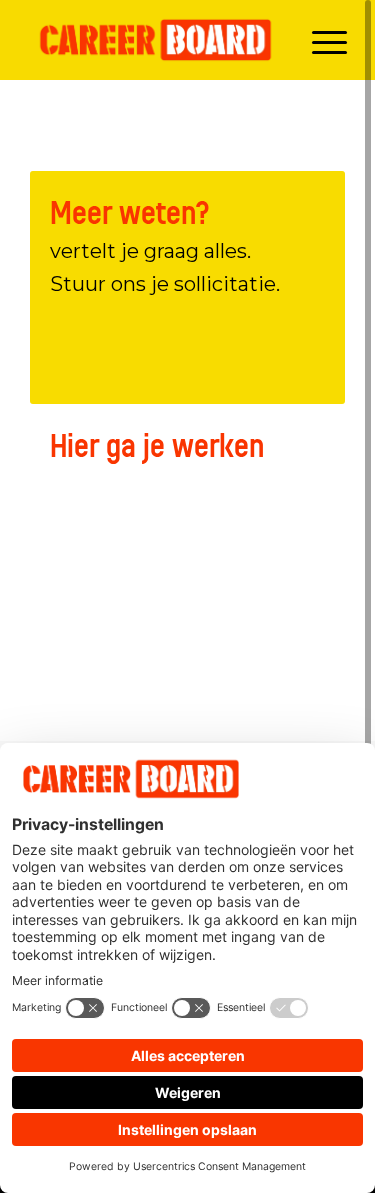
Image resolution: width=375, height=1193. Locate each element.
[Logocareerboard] (155, 40)
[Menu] (319, 40)
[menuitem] (319, 40)
